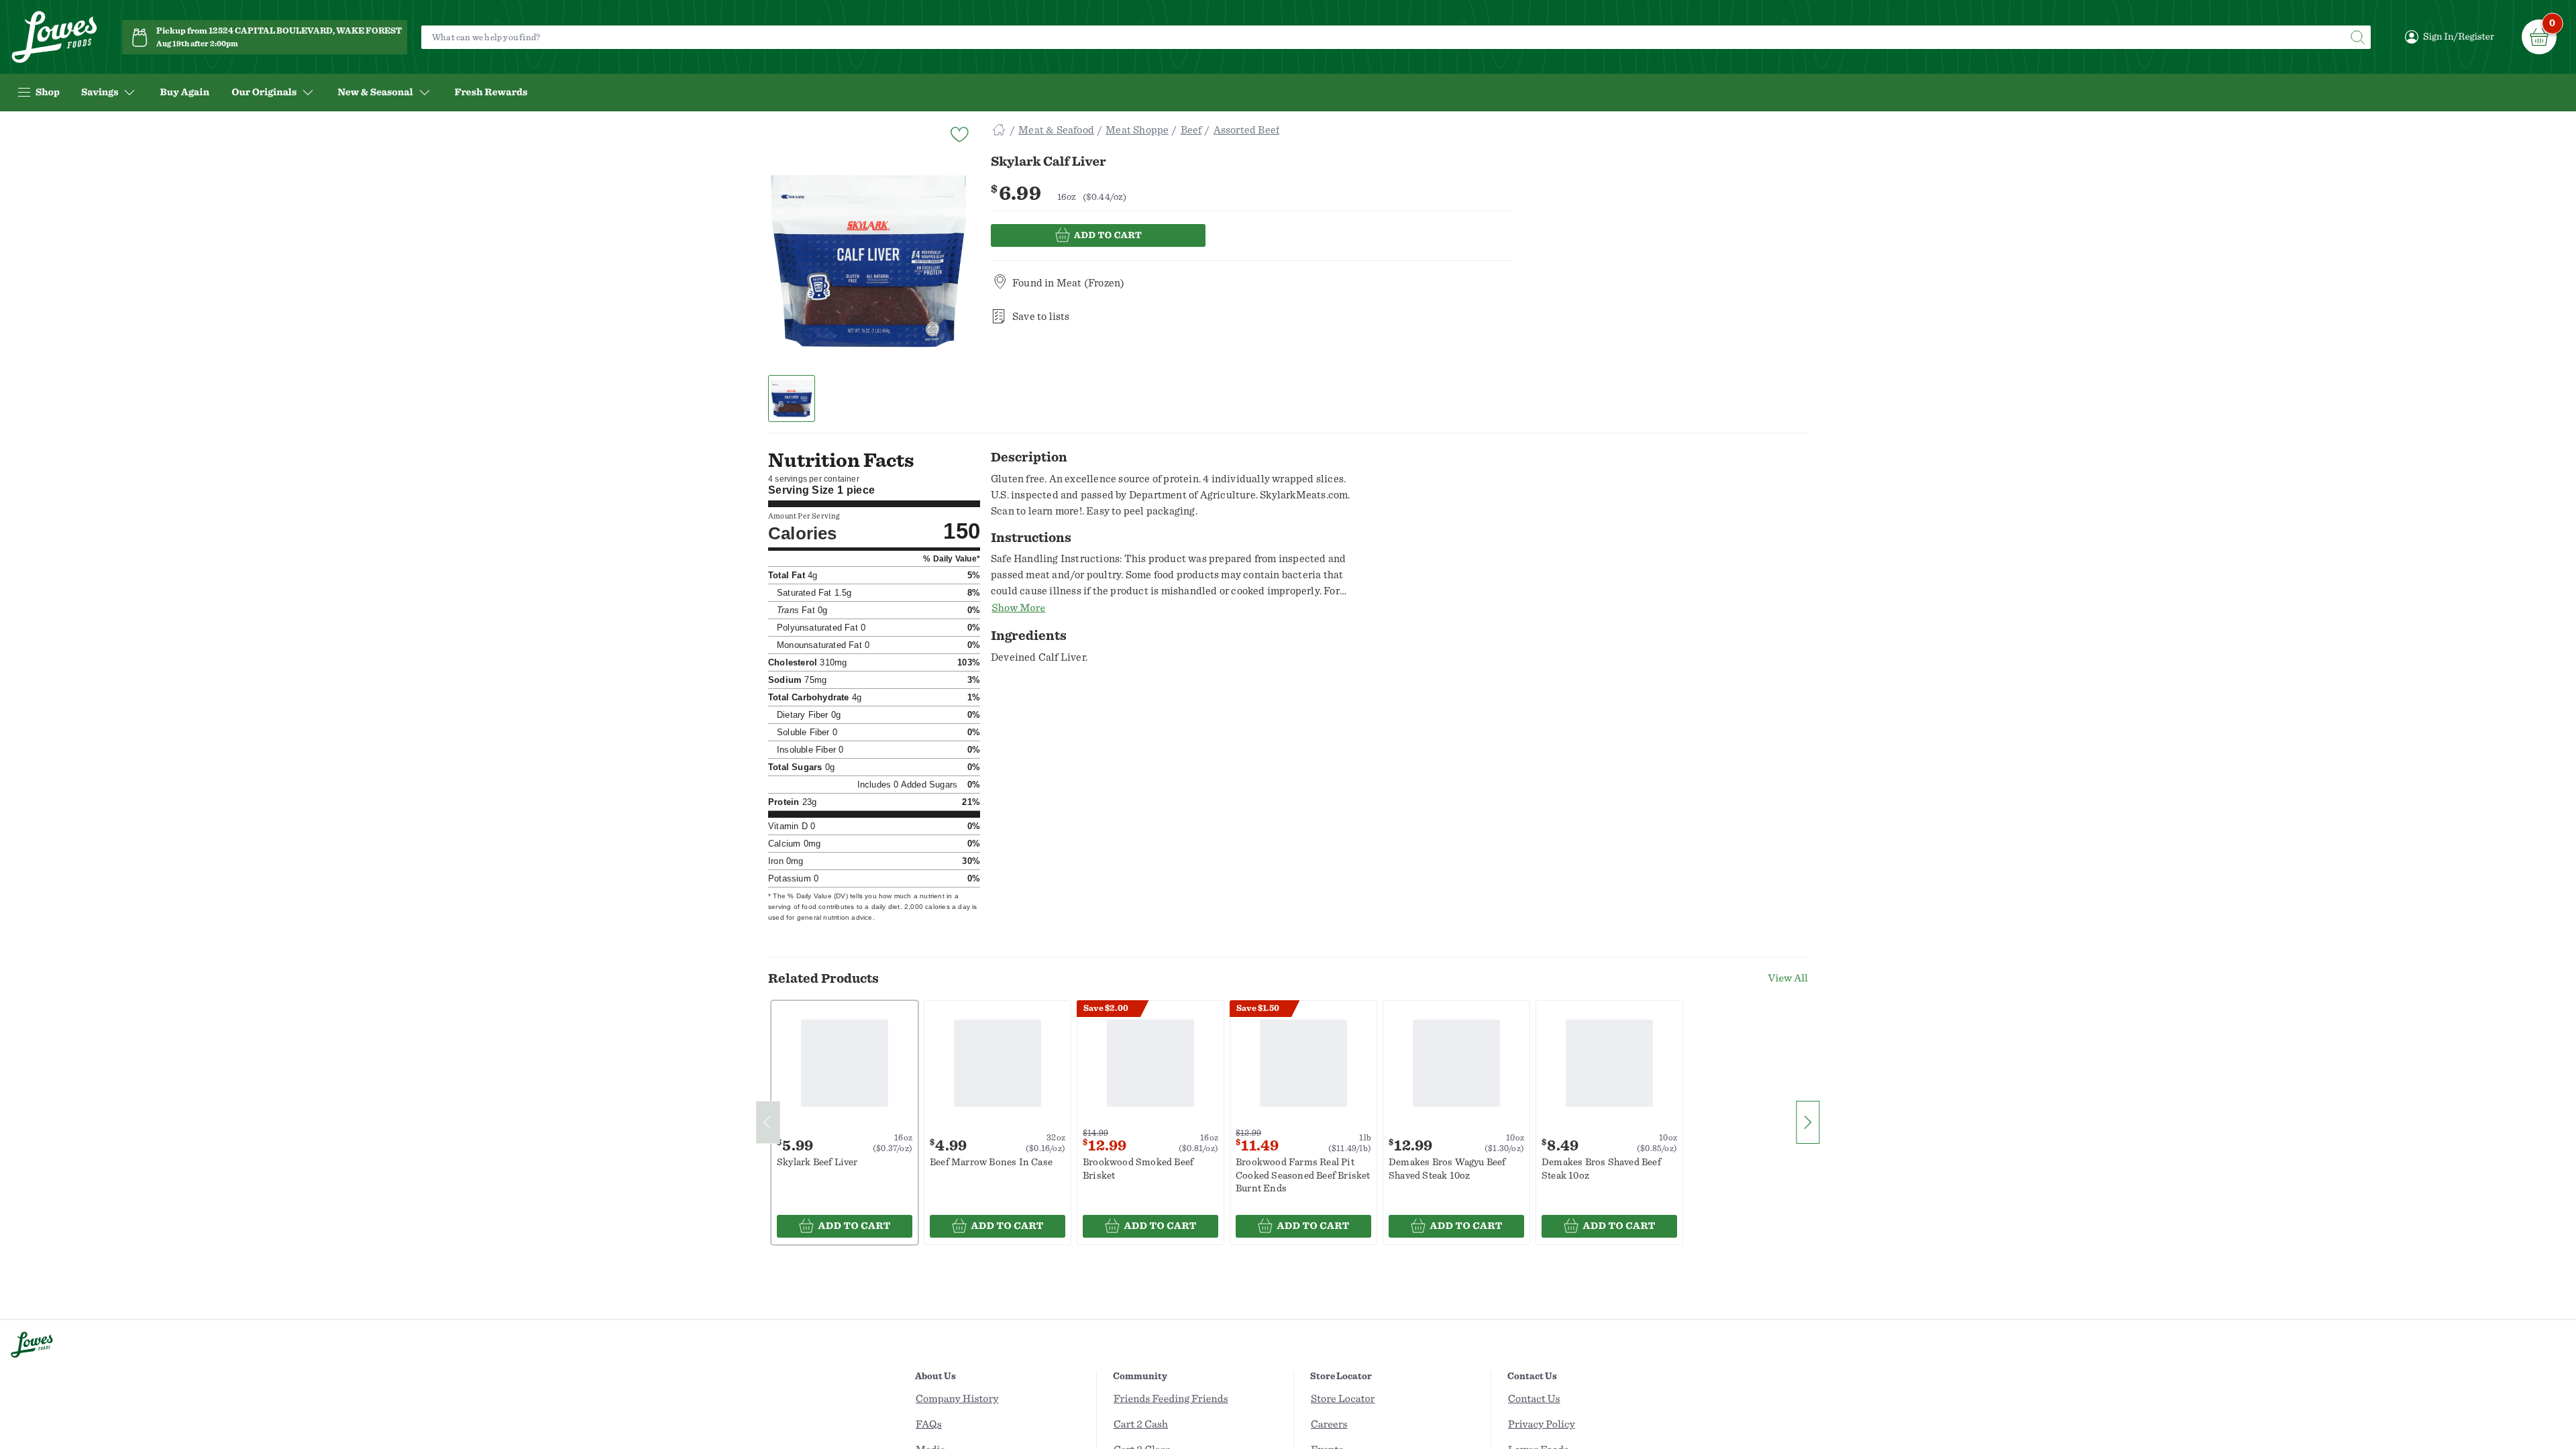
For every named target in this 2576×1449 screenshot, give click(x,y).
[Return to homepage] (54, 37)
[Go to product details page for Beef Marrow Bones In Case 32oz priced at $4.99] (998, 1064)
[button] (792, 398)
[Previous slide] (768, 1122)
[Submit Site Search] (2357, 37)
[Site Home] (999, 130)
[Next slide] (1808, 1122)
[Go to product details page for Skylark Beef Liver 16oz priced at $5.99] (845, 1064)
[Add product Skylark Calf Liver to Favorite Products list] (959, 133)
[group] (869, 261)
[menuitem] (184, 93)
